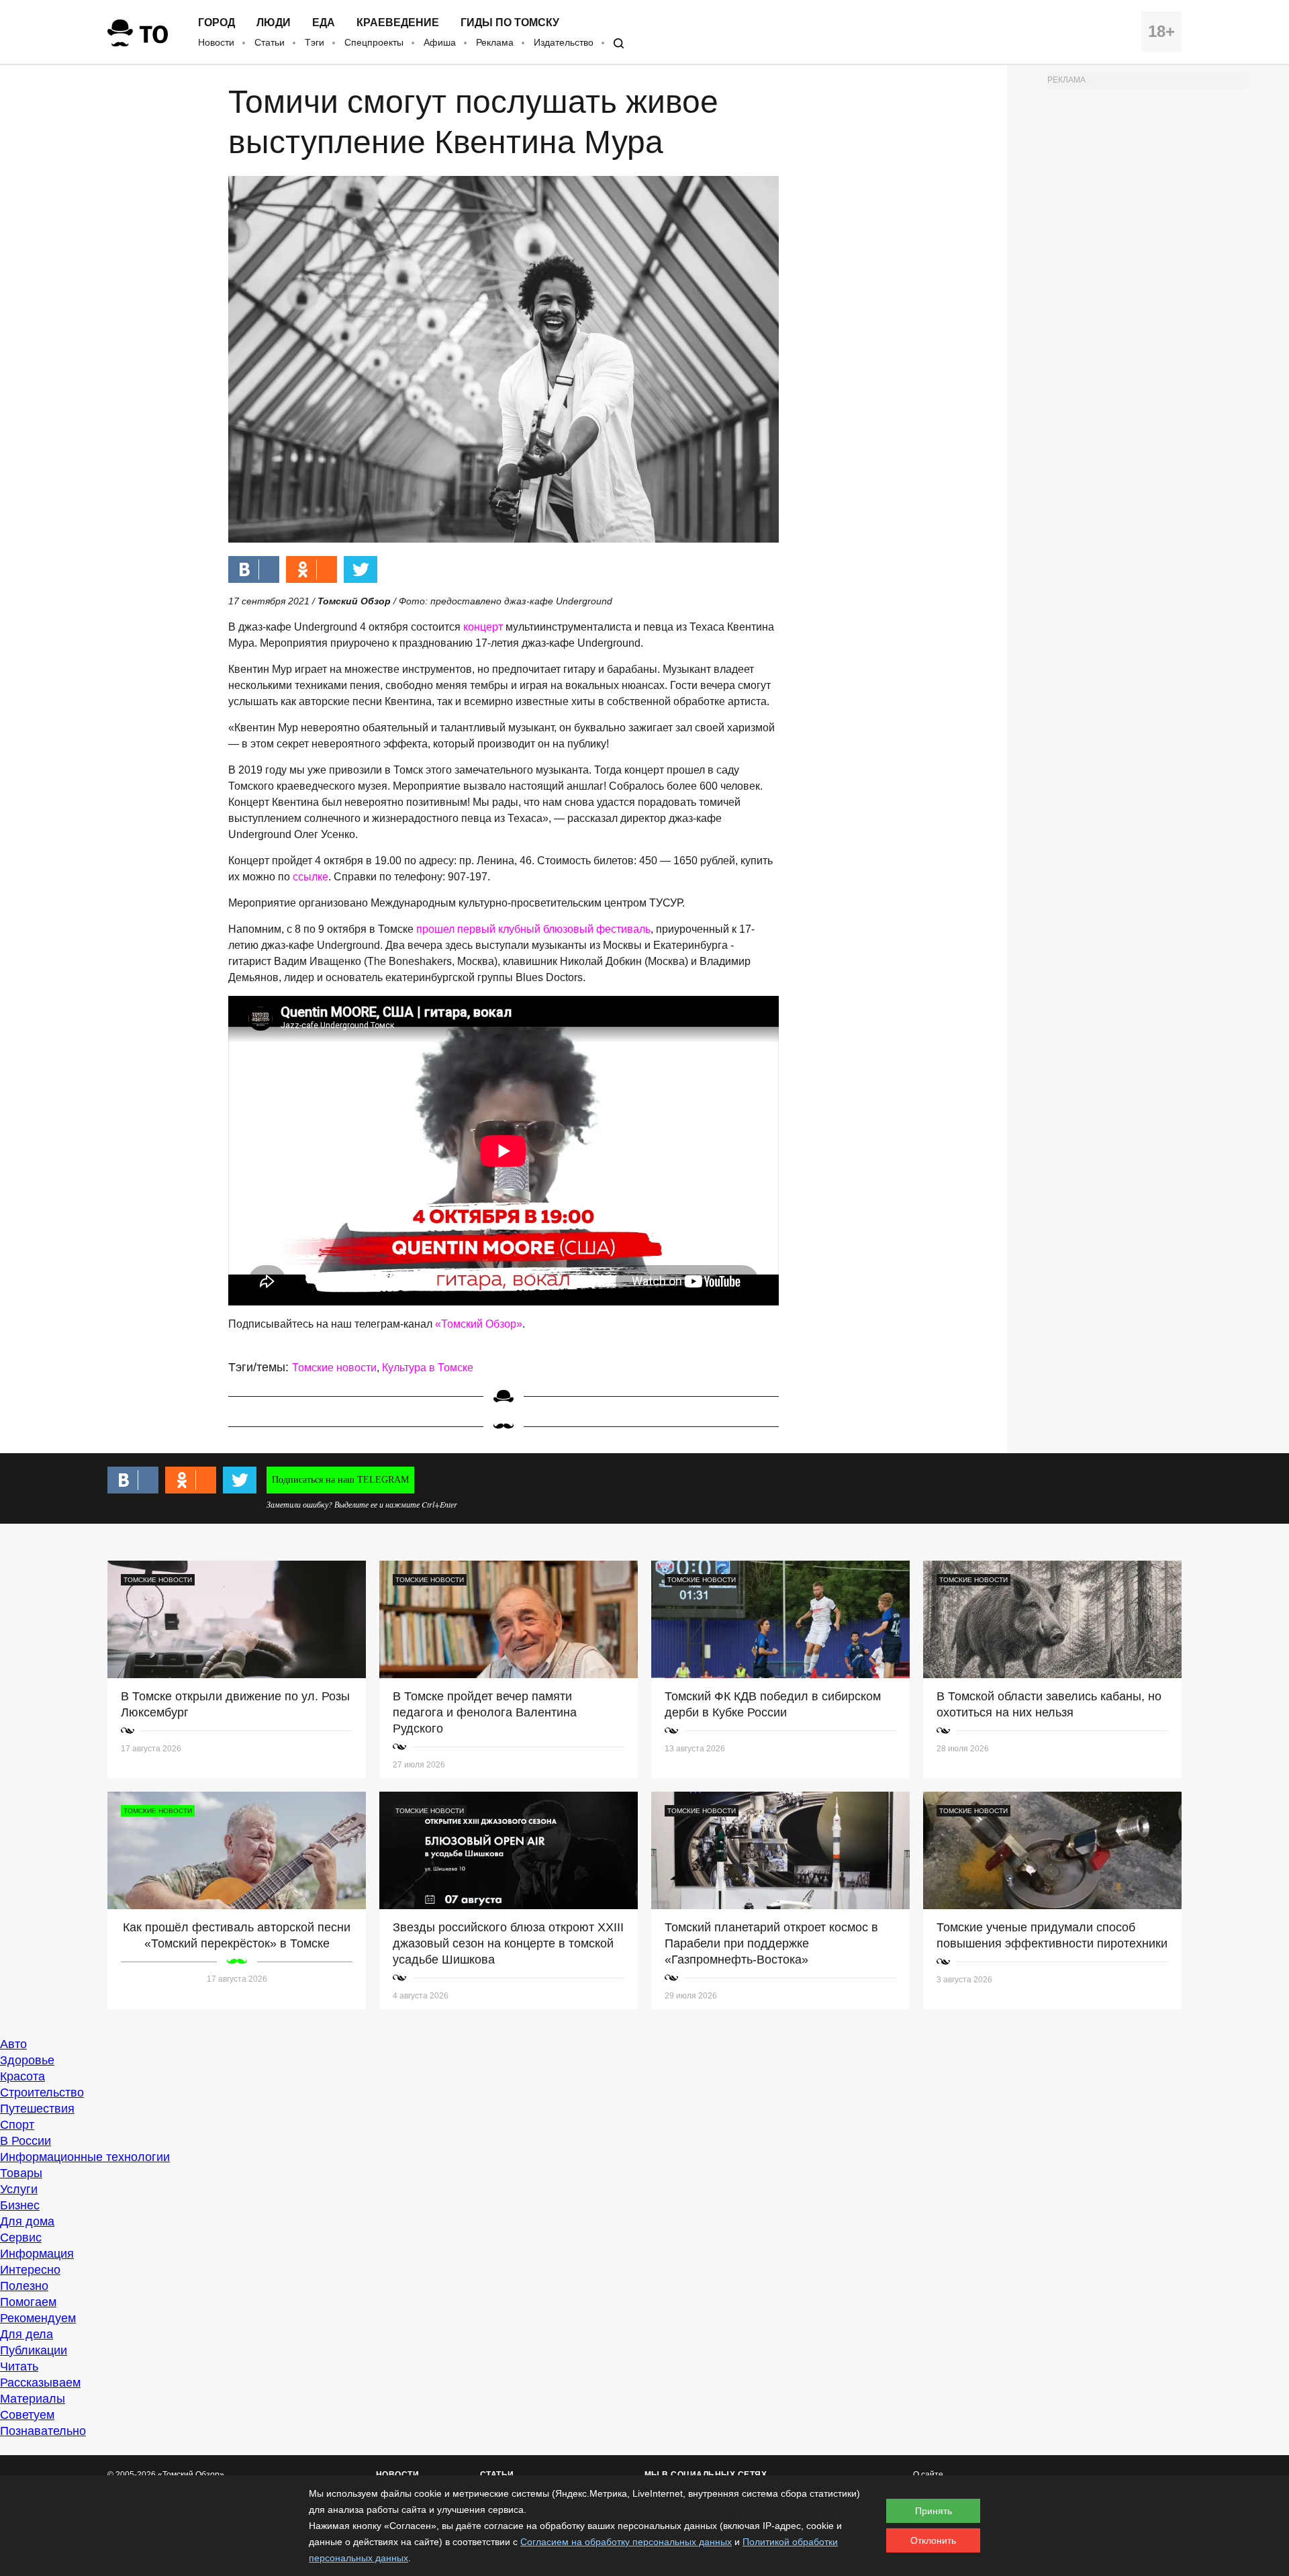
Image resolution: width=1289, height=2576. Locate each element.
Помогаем (28, 2302)
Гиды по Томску (510, 23)
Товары (21, 2173)
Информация (37, 2254)
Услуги (19, 2189)
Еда (324, 23)
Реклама (495, 42)
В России (26, 2141)
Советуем (27, 2415)
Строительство (42, 2092)
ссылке (311, 877)
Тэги (315, 42)
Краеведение (398, 23)
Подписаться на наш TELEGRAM (340, 1480)
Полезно (24, 2286)
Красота (22, 2076)
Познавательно (43, 2431)
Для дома (27, 2221)
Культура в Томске (428, 1368)
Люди (274, 23)
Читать (19, 2366)
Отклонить (933, 2540)
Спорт (17, 2125)
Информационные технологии (85, 2157)
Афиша (440, 42)
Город (217, 23)
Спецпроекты (374, 42)
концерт (483, 627)
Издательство (564, 42)
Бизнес (20, 2205)
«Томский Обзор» (479, 1324)
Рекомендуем (38, 2318)
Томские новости (334, 1368)
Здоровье (27, 2060)
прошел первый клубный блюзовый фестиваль (533, 929)
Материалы (33, 2399)
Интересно (30, 2270)
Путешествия (37, 2109)
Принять (934, 2511)
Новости (216, 42)
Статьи (270, 42)
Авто (13, 2044)
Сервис (21, 2238)
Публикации (34, 2350)
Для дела (27, 2334)
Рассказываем (40, 2383)
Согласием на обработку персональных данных (626, 2542)
